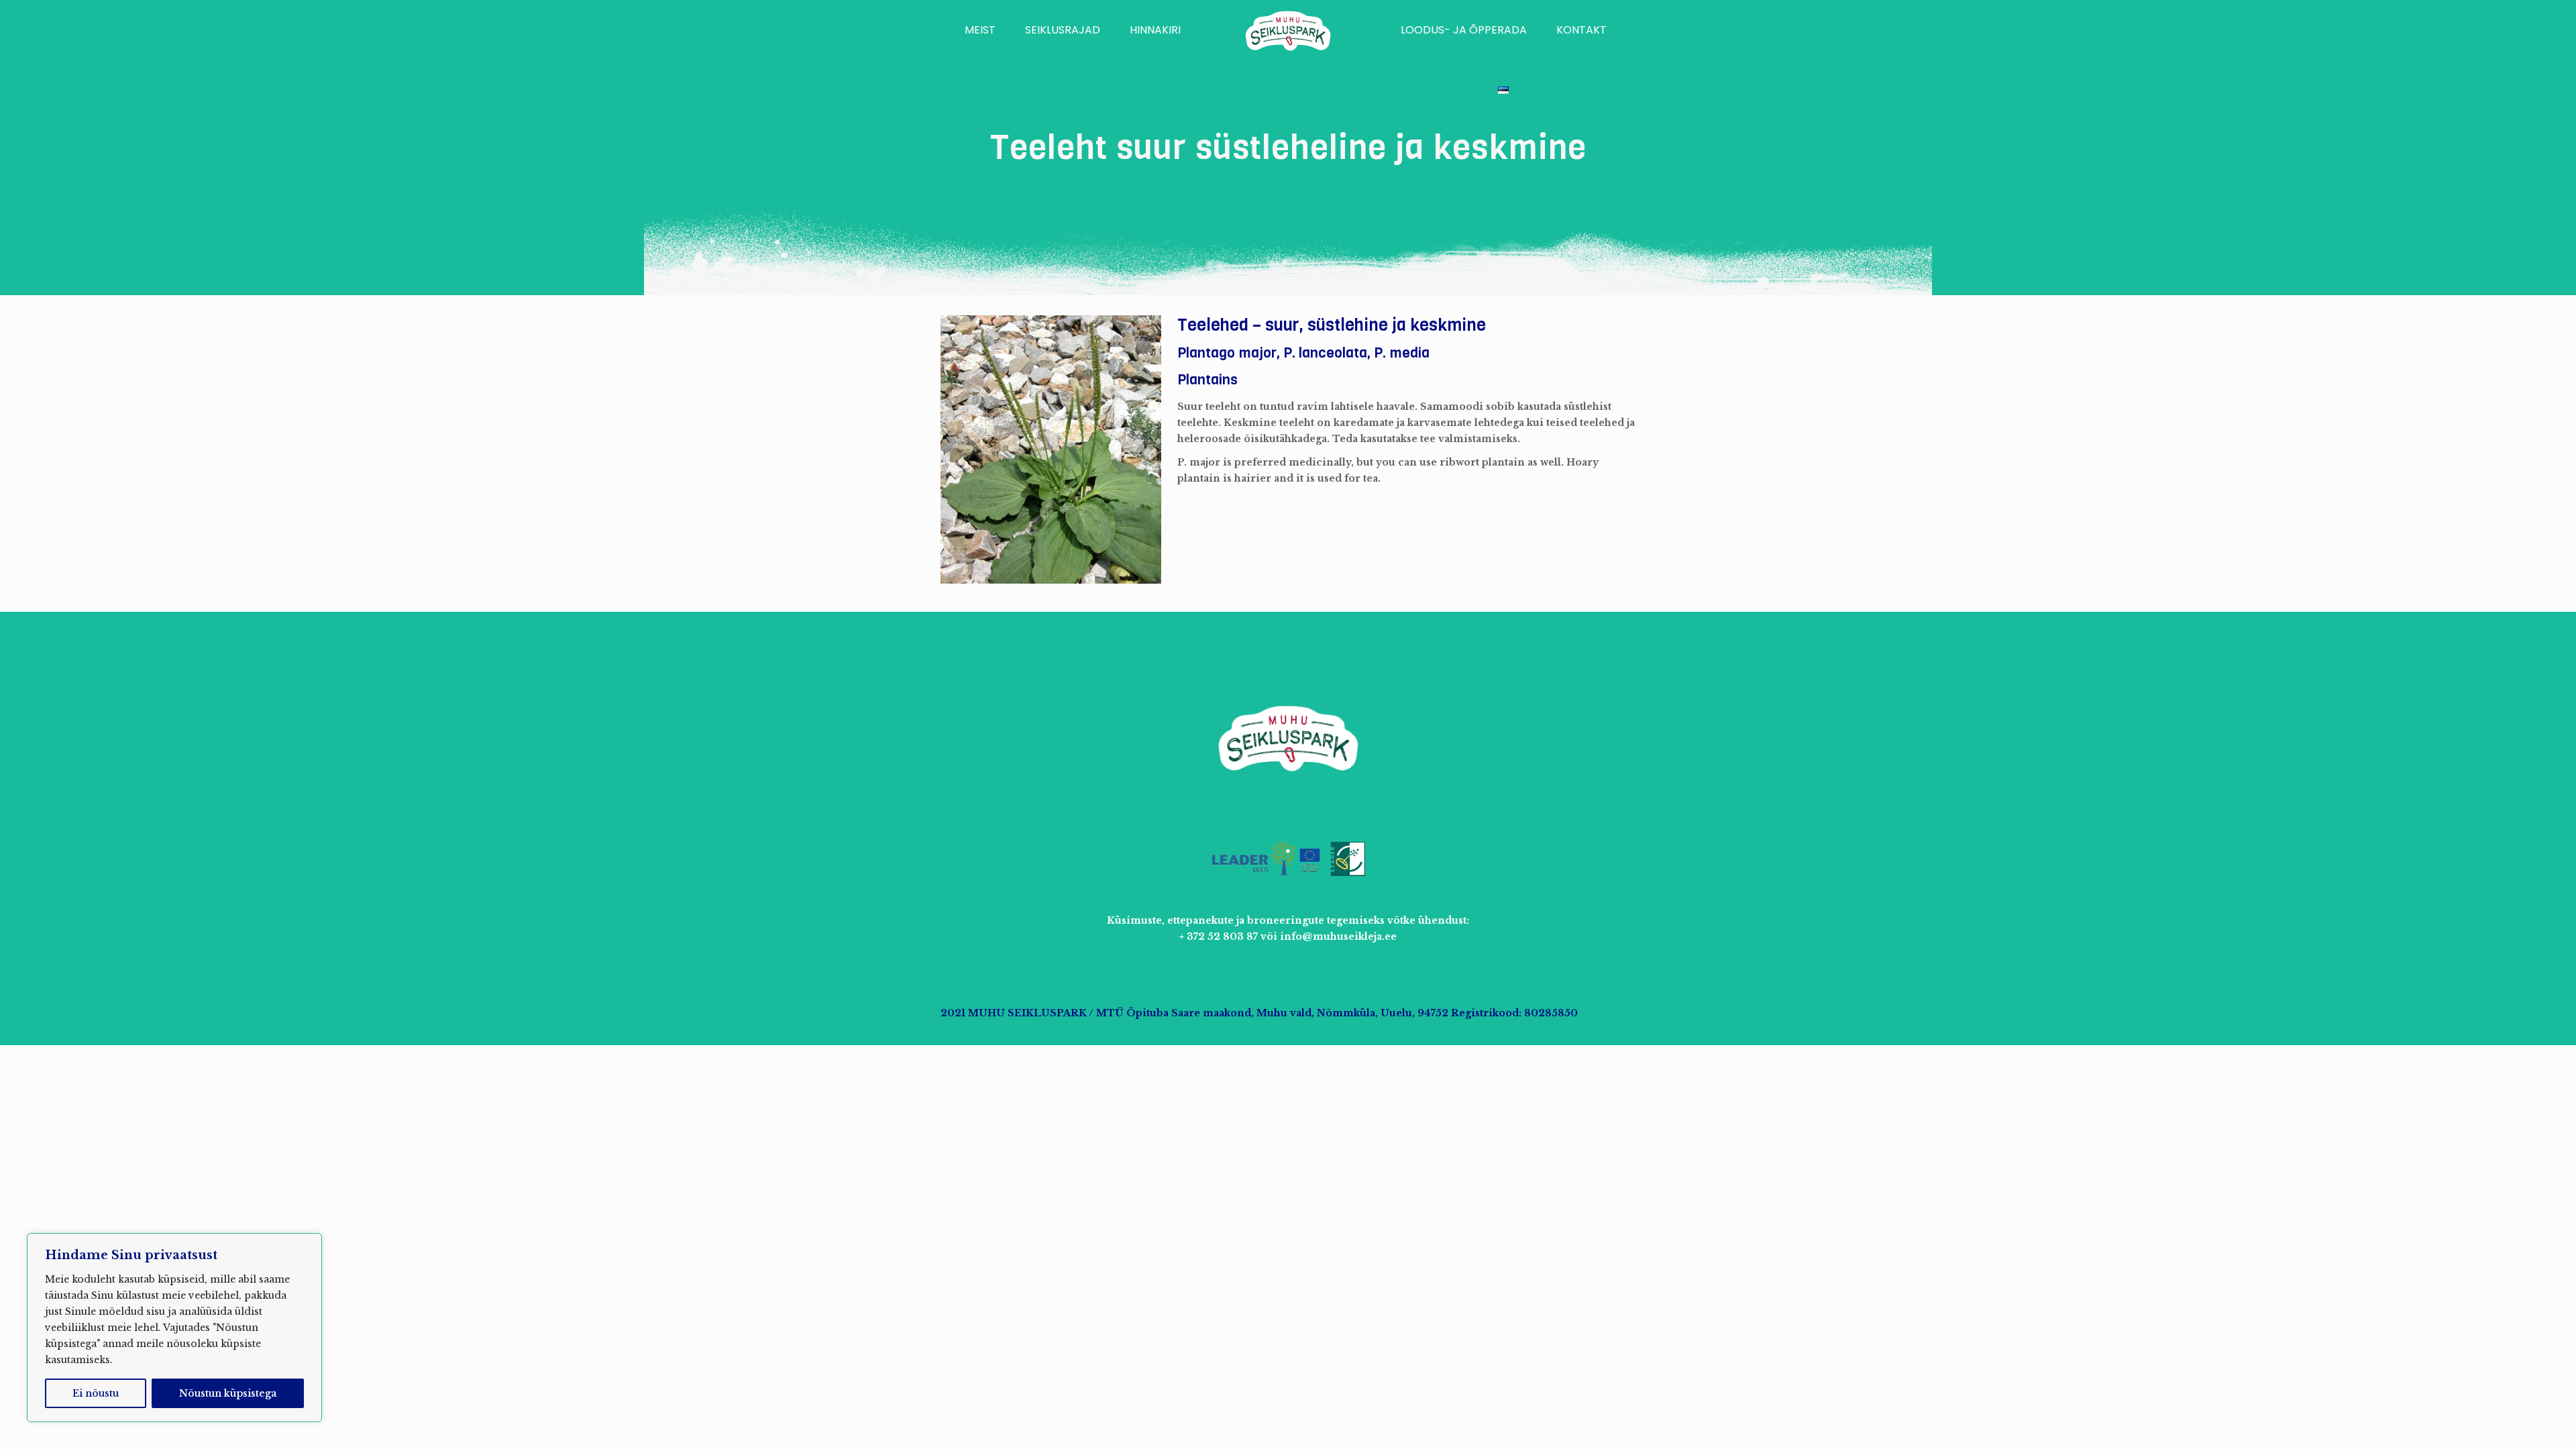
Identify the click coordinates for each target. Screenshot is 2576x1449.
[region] (174, 1328)
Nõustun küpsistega (228, 1393)
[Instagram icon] (1603, 1013)
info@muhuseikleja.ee (1338, 936)
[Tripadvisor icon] (1617, 1013)
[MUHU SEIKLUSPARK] (1288, 30)
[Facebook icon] (1589, 1013)
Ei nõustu (96, 1393)
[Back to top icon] (2512, 1421)
